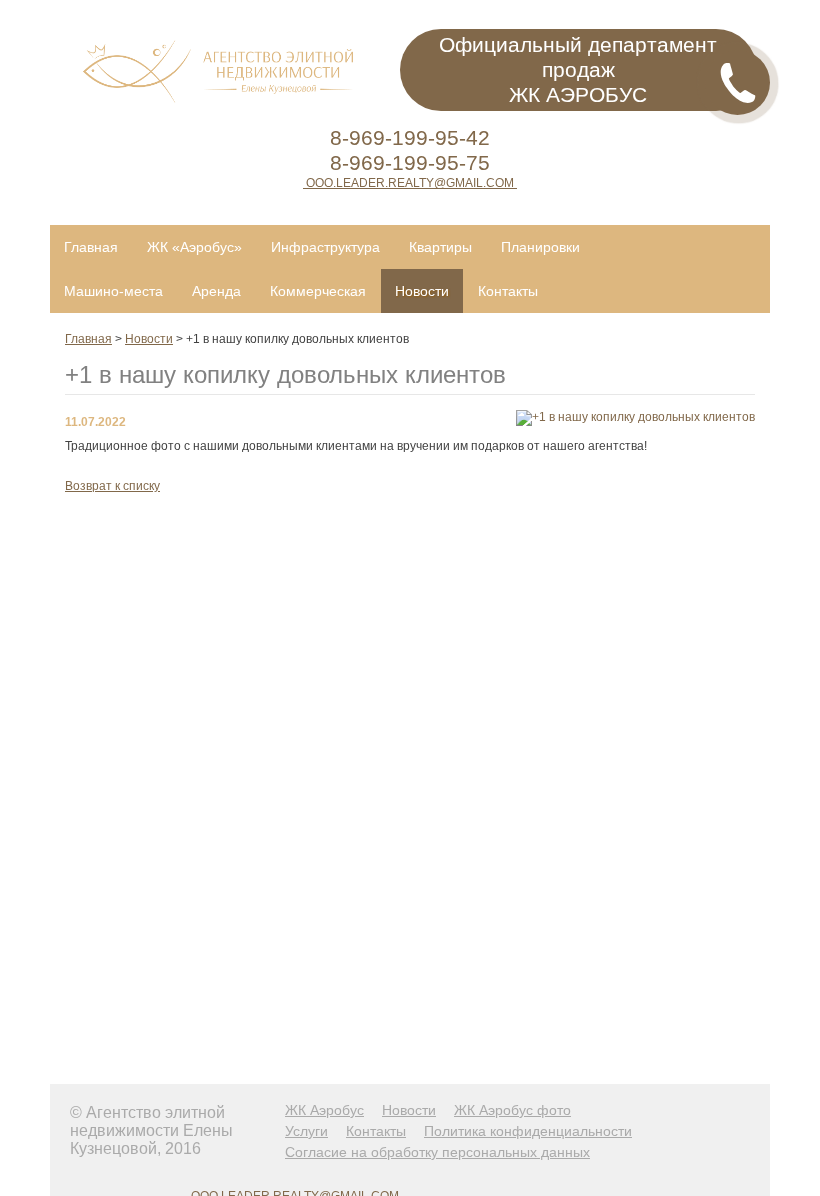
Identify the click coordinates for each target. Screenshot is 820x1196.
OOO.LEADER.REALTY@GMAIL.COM (410, 183)
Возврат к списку (112, 486)
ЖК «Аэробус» (194, 247)
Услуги (306, 1131)
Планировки (540, 247)
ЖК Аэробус (324, 1110)
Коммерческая (318, 291)
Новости (422, 291)
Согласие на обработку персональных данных (437, 1152)
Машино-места (113, 291)
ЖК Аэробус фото (512, 1110)
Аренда (216, 291)
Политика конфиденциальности (528, 1131)
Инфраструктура (325, 247)
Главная (91, 247)
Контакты (508, 291)
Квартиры (440, 247)
